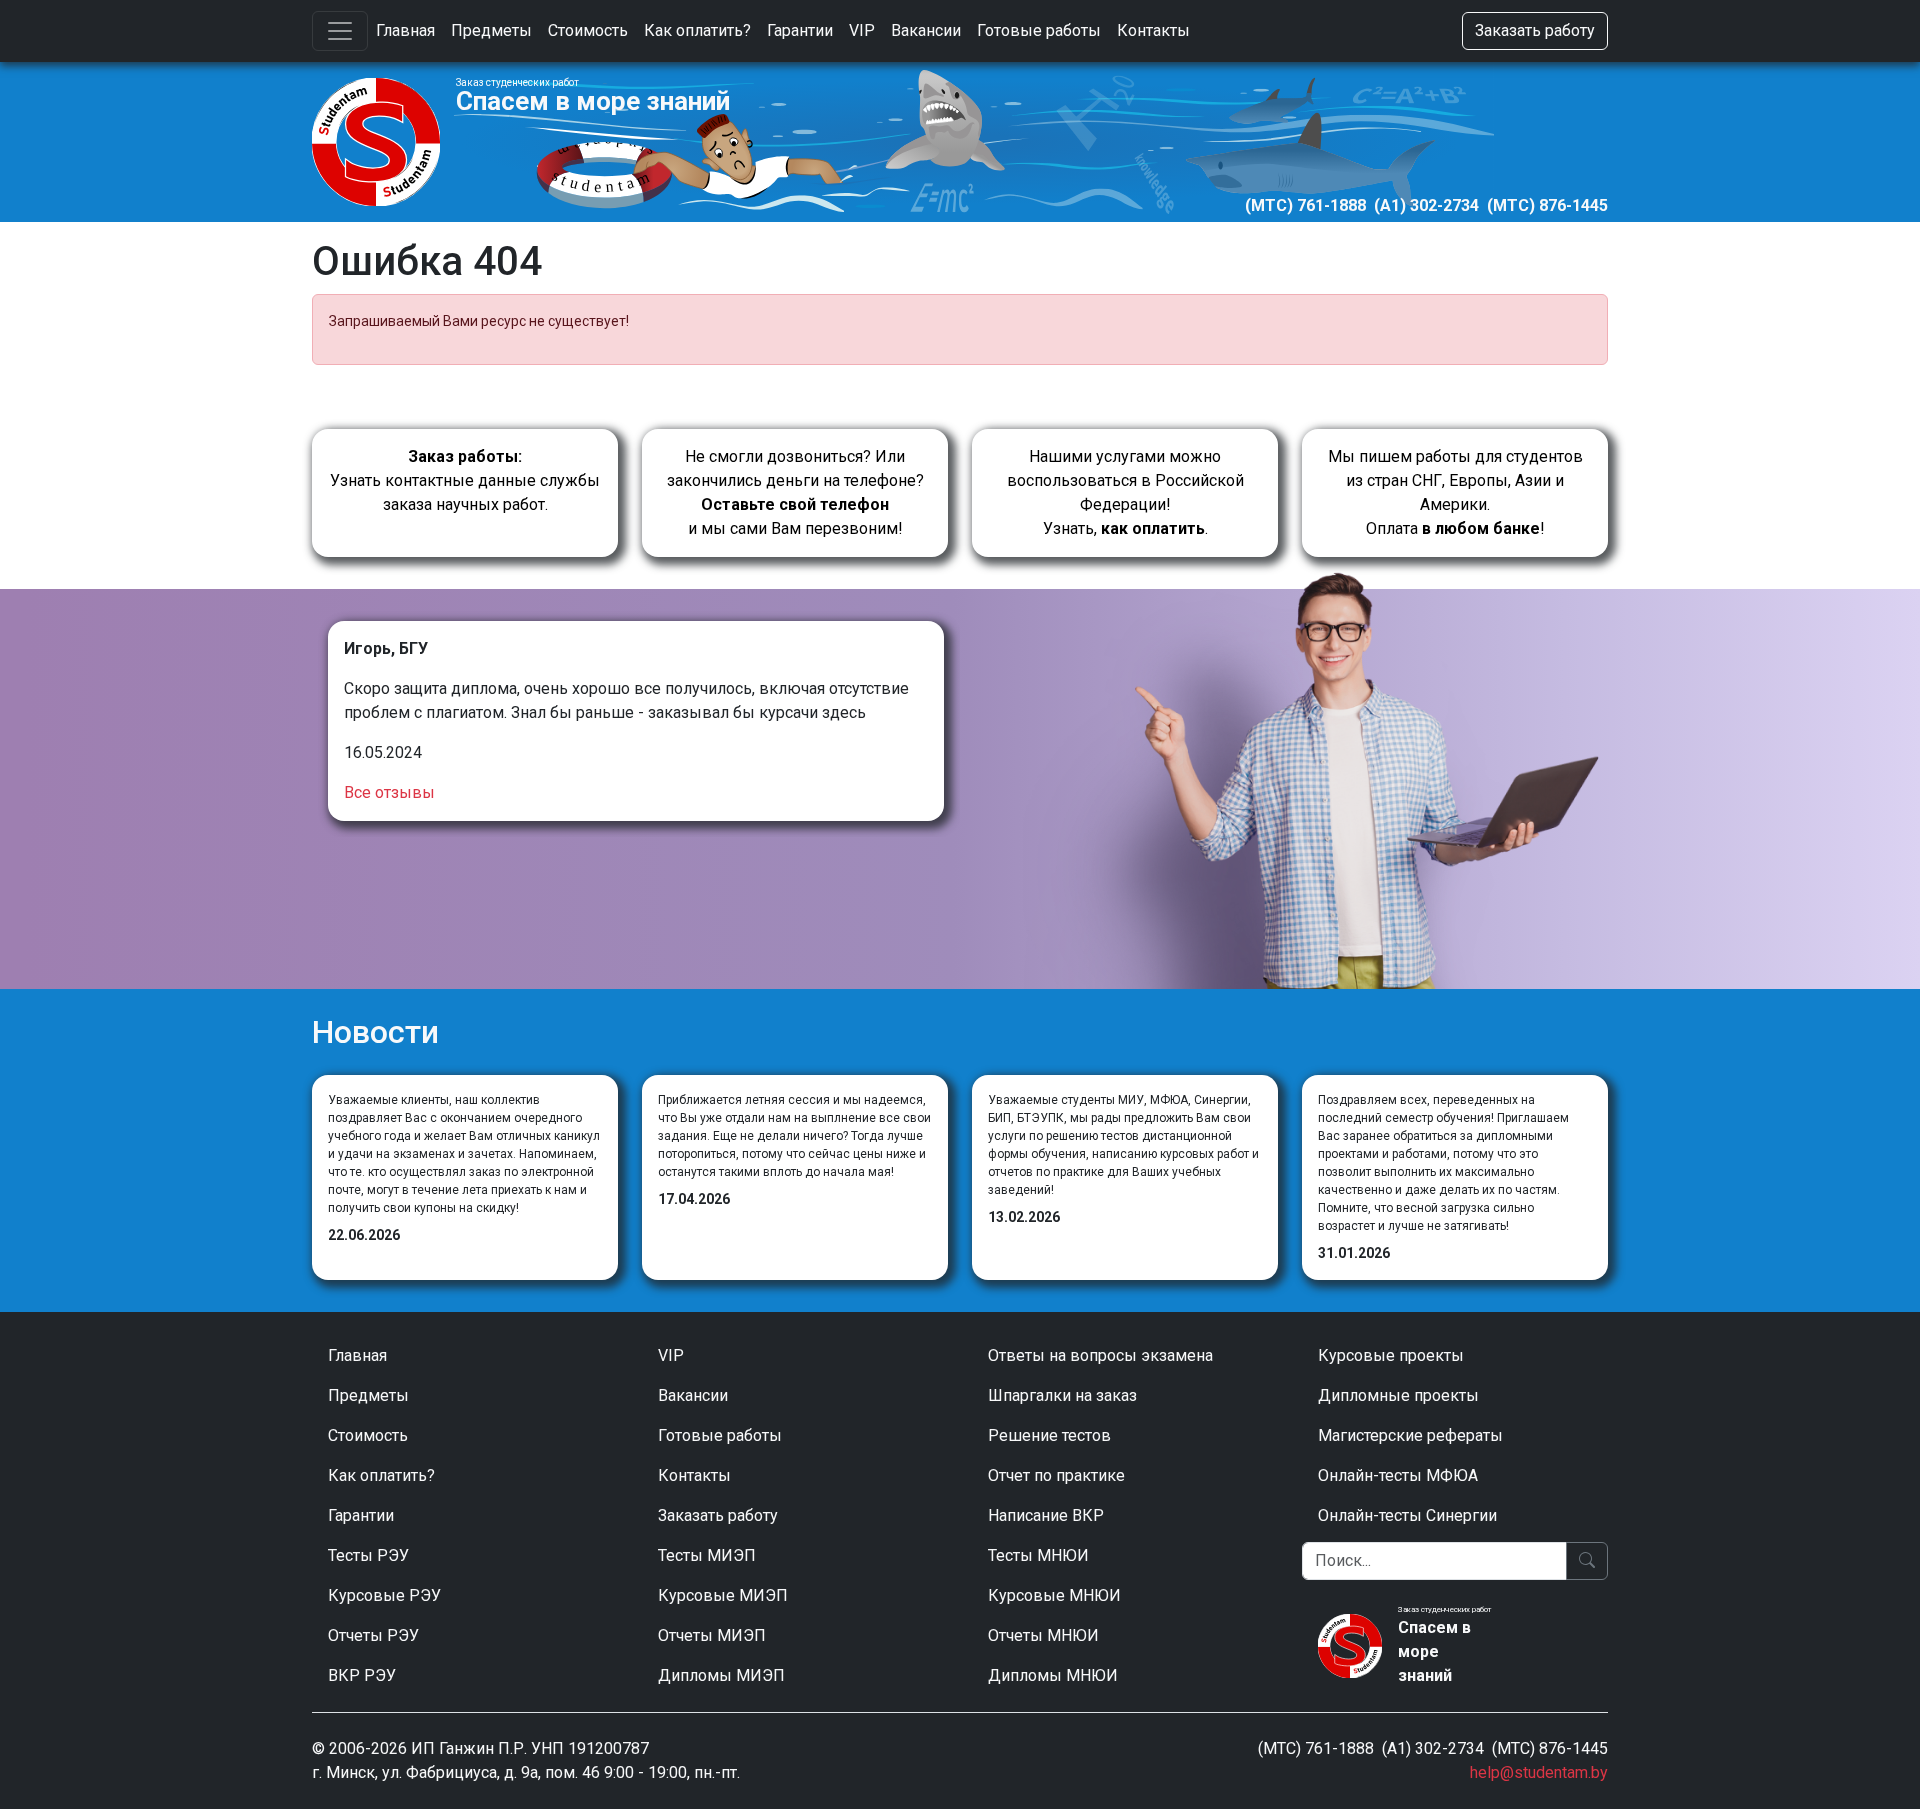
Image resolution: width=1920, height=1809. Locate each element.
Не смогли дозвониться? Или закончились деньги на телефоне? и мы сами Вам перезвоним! (795, 492)
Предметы (491, 30)
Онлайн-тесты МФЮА (1398, 1475)
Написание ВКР (1046, 1515)
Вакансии (926, 30)
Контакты (1153, 30)
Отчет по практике (1056, 1475)
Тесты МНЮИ (1038, 1555)
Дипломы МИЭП (721, 1675)
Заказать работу (1535, 30)
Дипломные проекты (1398, 1395)
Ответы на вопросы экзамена (1100, 1355)
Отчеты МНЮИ (1043, 1635)
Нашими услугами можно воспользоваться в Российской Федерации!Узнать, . (1125, 492)
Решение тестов (1049, 1435)
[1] (1587, 1561)
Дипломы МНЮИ (1053, 1675)
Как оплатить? (697, 30)
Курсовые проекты (1391, 1355)
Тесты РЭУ (368, 1555)
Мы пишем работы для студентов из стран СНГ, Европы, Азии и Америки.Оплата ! (1455, 492)
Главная (405, 30)
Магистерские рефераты (1410, 1435)
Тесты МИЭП (707, 1555)
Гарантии (800, 30)
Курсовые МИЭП (723, 1595)
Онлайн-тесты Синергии (1407, 1515)
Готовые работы (1039, 30)
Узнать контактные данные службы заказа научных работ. (465, 480)
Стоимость (588, 30)
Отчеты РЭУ (373, 1635)
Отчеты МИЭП (712, 1635)
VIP (862, 30)
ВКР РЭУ (362, 1675)
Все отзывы (389, 792)
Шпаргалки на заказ (1062, 1395)
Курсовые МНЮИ (1054, 1595)
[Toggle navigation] (340, 31)
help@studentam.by (1539, 1772)
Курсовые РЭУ (384, 1595)
